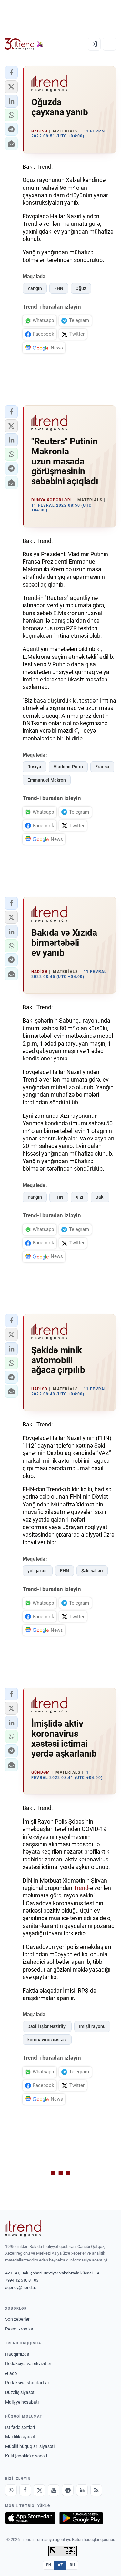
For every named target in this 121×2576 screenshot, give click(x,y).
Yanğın (35, 288)
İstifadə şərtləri (20, 2427)
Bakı (100, 1197)
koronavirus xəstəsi (47, 2040)
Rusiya (34, 767)
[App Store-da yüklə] (30, 2518)
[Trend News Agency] (23, 2228)
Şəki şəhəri (92, 1571)
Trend (81, 1888)
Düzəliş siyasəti (20, 2392)
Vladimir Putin (68, 767)
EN (49, 2565)
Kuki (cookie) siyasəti (26, 2456)
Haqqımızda (17, 2354)
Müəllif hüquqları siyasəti (30, 2446)
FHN (59, 288)
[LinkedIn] (82, 2490)
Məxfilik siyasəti (21, 2437)
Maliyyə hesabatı (22, 2402)
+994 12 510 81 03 (22, 2280)
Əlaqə (11, 2373)
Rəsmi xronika (19, 2329)
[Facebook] (25, 2490)
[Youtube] (54, 2490)
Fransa (102, 767)
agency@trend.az (21, 2288)
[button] (11, 73)
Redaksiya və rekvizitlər (28, 2364)
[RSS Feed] (96, 2490)
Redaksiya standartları (28, 2383)
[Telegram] (68, 2490)
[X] (39, 2490)
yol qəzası (38, 1571)
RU (72, 2565)
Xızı (79, 1197)
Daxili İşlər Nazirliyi (47, 2026)
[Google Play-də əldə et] (81, 2518)
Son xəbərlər (17, 2319)
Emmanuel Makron (47, 780)
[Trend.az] (24, 44)
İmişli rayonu (92, 2026)
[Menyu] (109, 44)
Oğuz (81, 288)
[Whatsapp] (11, 2490)
